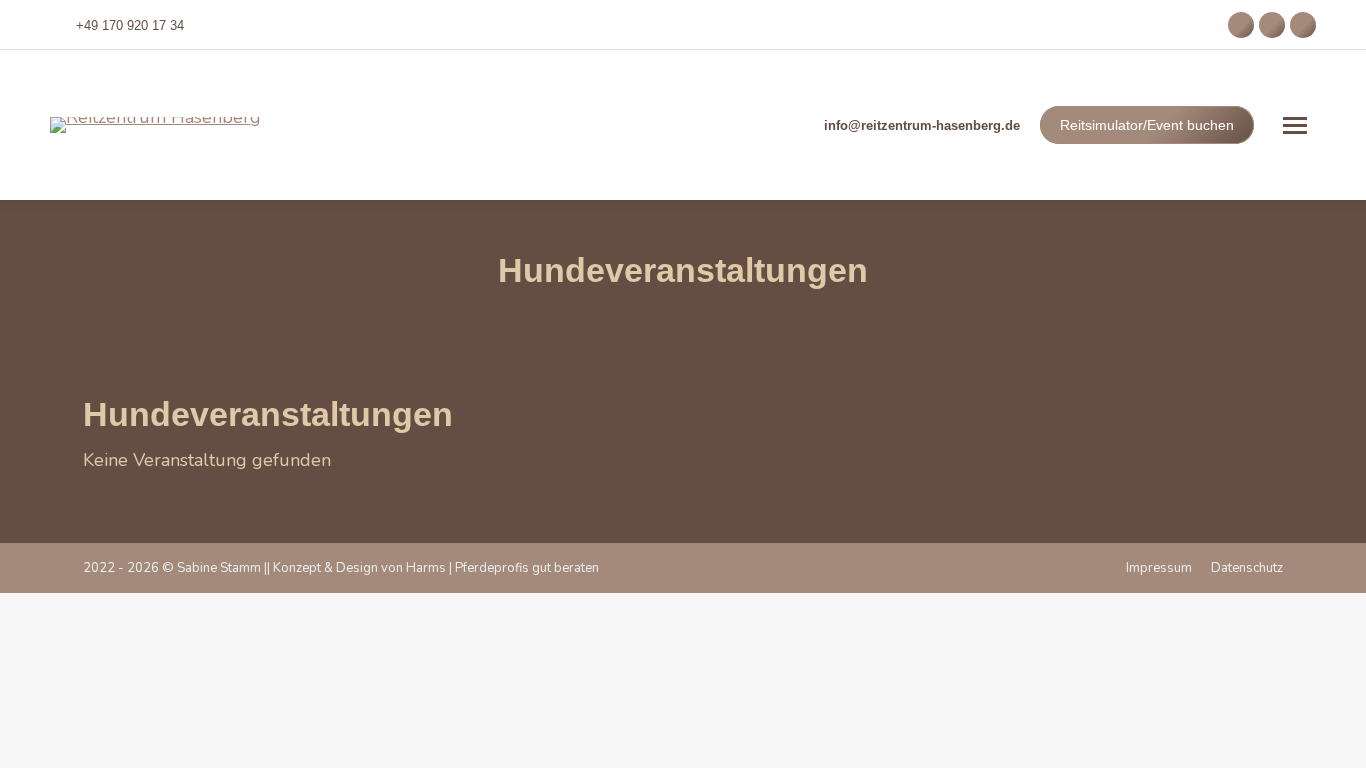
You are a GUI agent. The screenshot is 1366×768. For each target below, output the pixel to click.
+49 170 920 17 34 (130, 25)
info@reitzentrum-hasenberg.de (922, 125)
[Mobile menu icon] (1295, 125)
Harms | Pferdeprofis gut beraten (502, 568)
